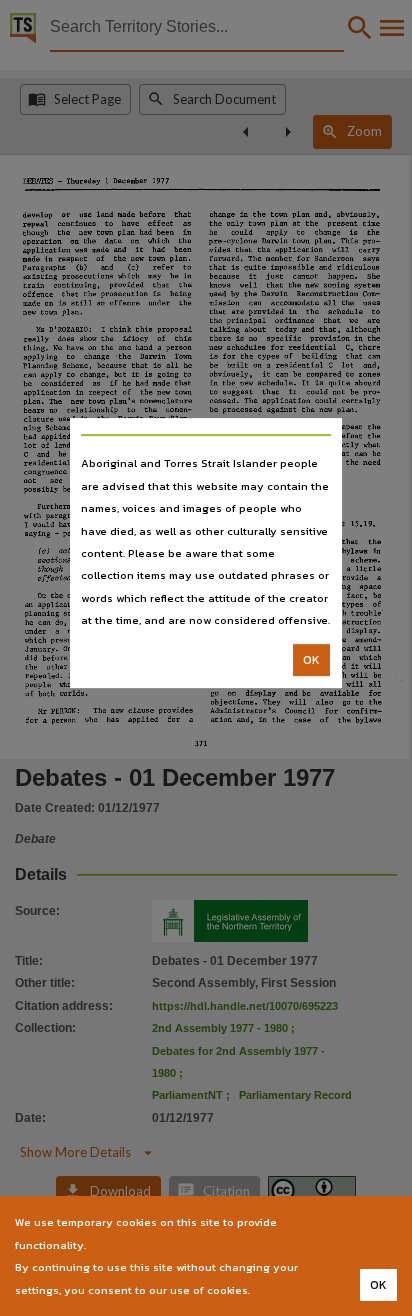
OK (311, 660)
